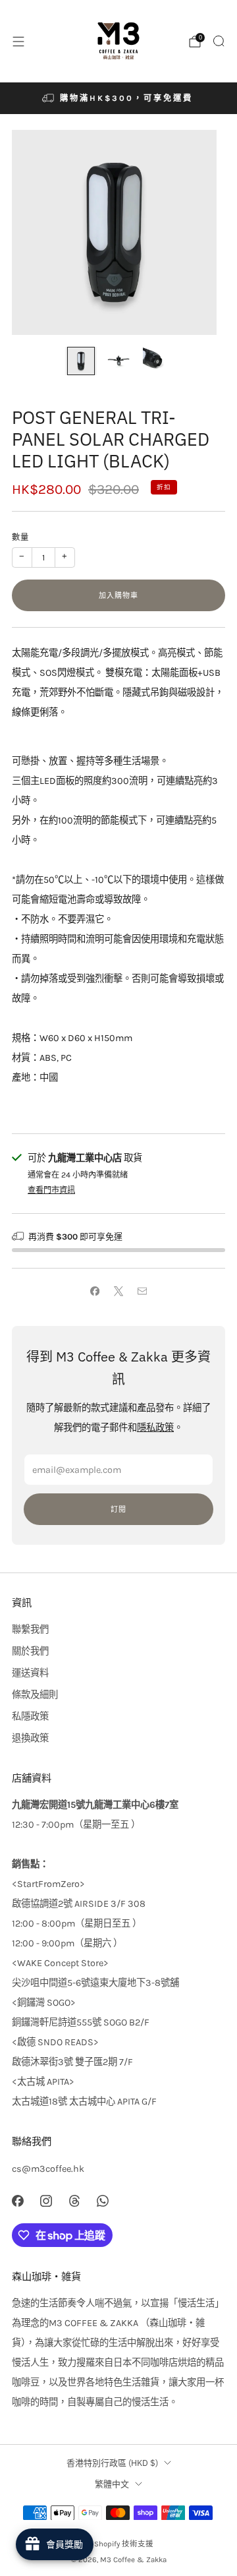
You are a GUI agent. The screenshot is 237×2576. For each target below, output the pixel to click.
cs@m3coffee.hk (48, 2169)
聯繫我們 (30, 1630)
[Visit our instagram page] (46, 2201)
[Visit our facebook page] (17, 2201)
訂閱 (118, 1509)
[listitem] (118, 98)
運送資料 (30, 1673)
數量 (20, 537)
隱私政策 (155, 1428)
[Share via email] (142, 1292)
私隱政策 (30, 1717)
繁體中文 (112, 2484)
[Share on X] (118, 1292)
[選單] (18, 42)
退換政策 (30, 1738)
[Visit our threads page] (74, 2201)
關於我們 (30, 1651)
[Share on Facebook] (95, 1292)
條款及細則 (35, 1695)
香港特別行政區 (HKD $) (112, 2463)
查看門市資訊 (51, 1190)
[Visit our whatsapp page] (103, 2201)
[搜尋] (219, 41)
